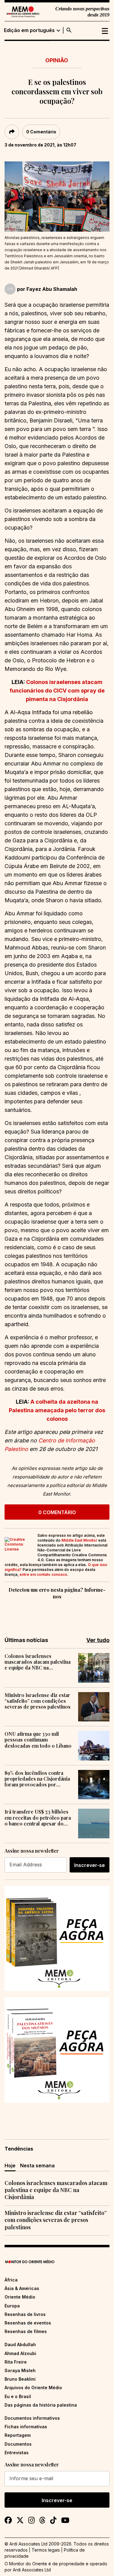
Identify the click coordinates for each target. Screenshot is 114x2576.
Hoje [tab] (10, 2165)
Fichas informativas (26, 2427)
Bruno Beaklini (20, 2379)
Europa (12, 2306)
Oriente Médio (20, 2297)
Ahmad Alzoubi (20, 2353)
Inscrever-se (90, 1865)
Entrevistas (17, 2453)
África (11, 2280)
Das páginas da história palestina (41, 2405)
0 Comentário (41, 132)
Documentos (18, 2444)
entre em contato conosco (43, 1574)
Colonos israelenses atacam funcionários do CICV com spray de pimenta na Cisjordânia (57, 691)
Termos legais (46, 2550)
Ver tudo (98, 1640)
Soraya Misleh (20, 2370)
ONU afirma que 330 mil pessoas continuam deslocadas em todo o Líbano (38, 1740)
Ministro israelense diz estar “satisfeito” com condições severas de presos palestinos (38, 1701)
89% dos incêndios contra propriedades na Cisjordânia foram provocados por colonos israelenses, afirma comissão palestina (37, 1779)
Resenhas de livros (25, 2314)
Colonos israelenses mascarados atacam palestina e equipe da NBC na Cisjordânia (38, 1662)
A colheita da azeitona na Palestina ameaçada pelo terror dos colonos (57, 1410)
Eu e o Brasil (18, 2396)
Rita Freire (16, 2362)
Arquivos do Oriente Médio (33, 2388)
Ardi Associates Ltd (32, 2570)
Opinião (57, 60)
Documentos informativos (32, 2418)
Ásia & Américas (22, 2288)
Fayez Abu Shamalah (52, 289)
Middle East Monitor (79, 1540)
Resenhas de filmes (26, 2331)
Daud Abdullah (20, 2344)
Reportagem (18, 2435)
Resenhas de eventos (28, 2323)
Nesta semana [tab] (37, 2165)
